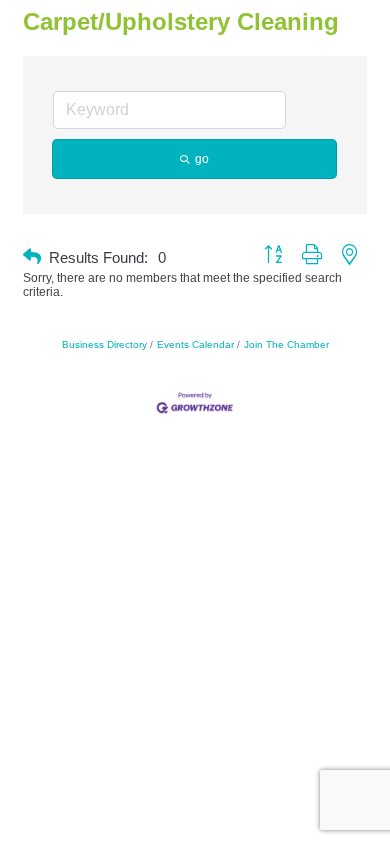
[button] (32, 257)
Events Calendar (195, 344)
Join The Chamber (286, 344)
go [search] (202, 159)
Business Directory (104, 344)
